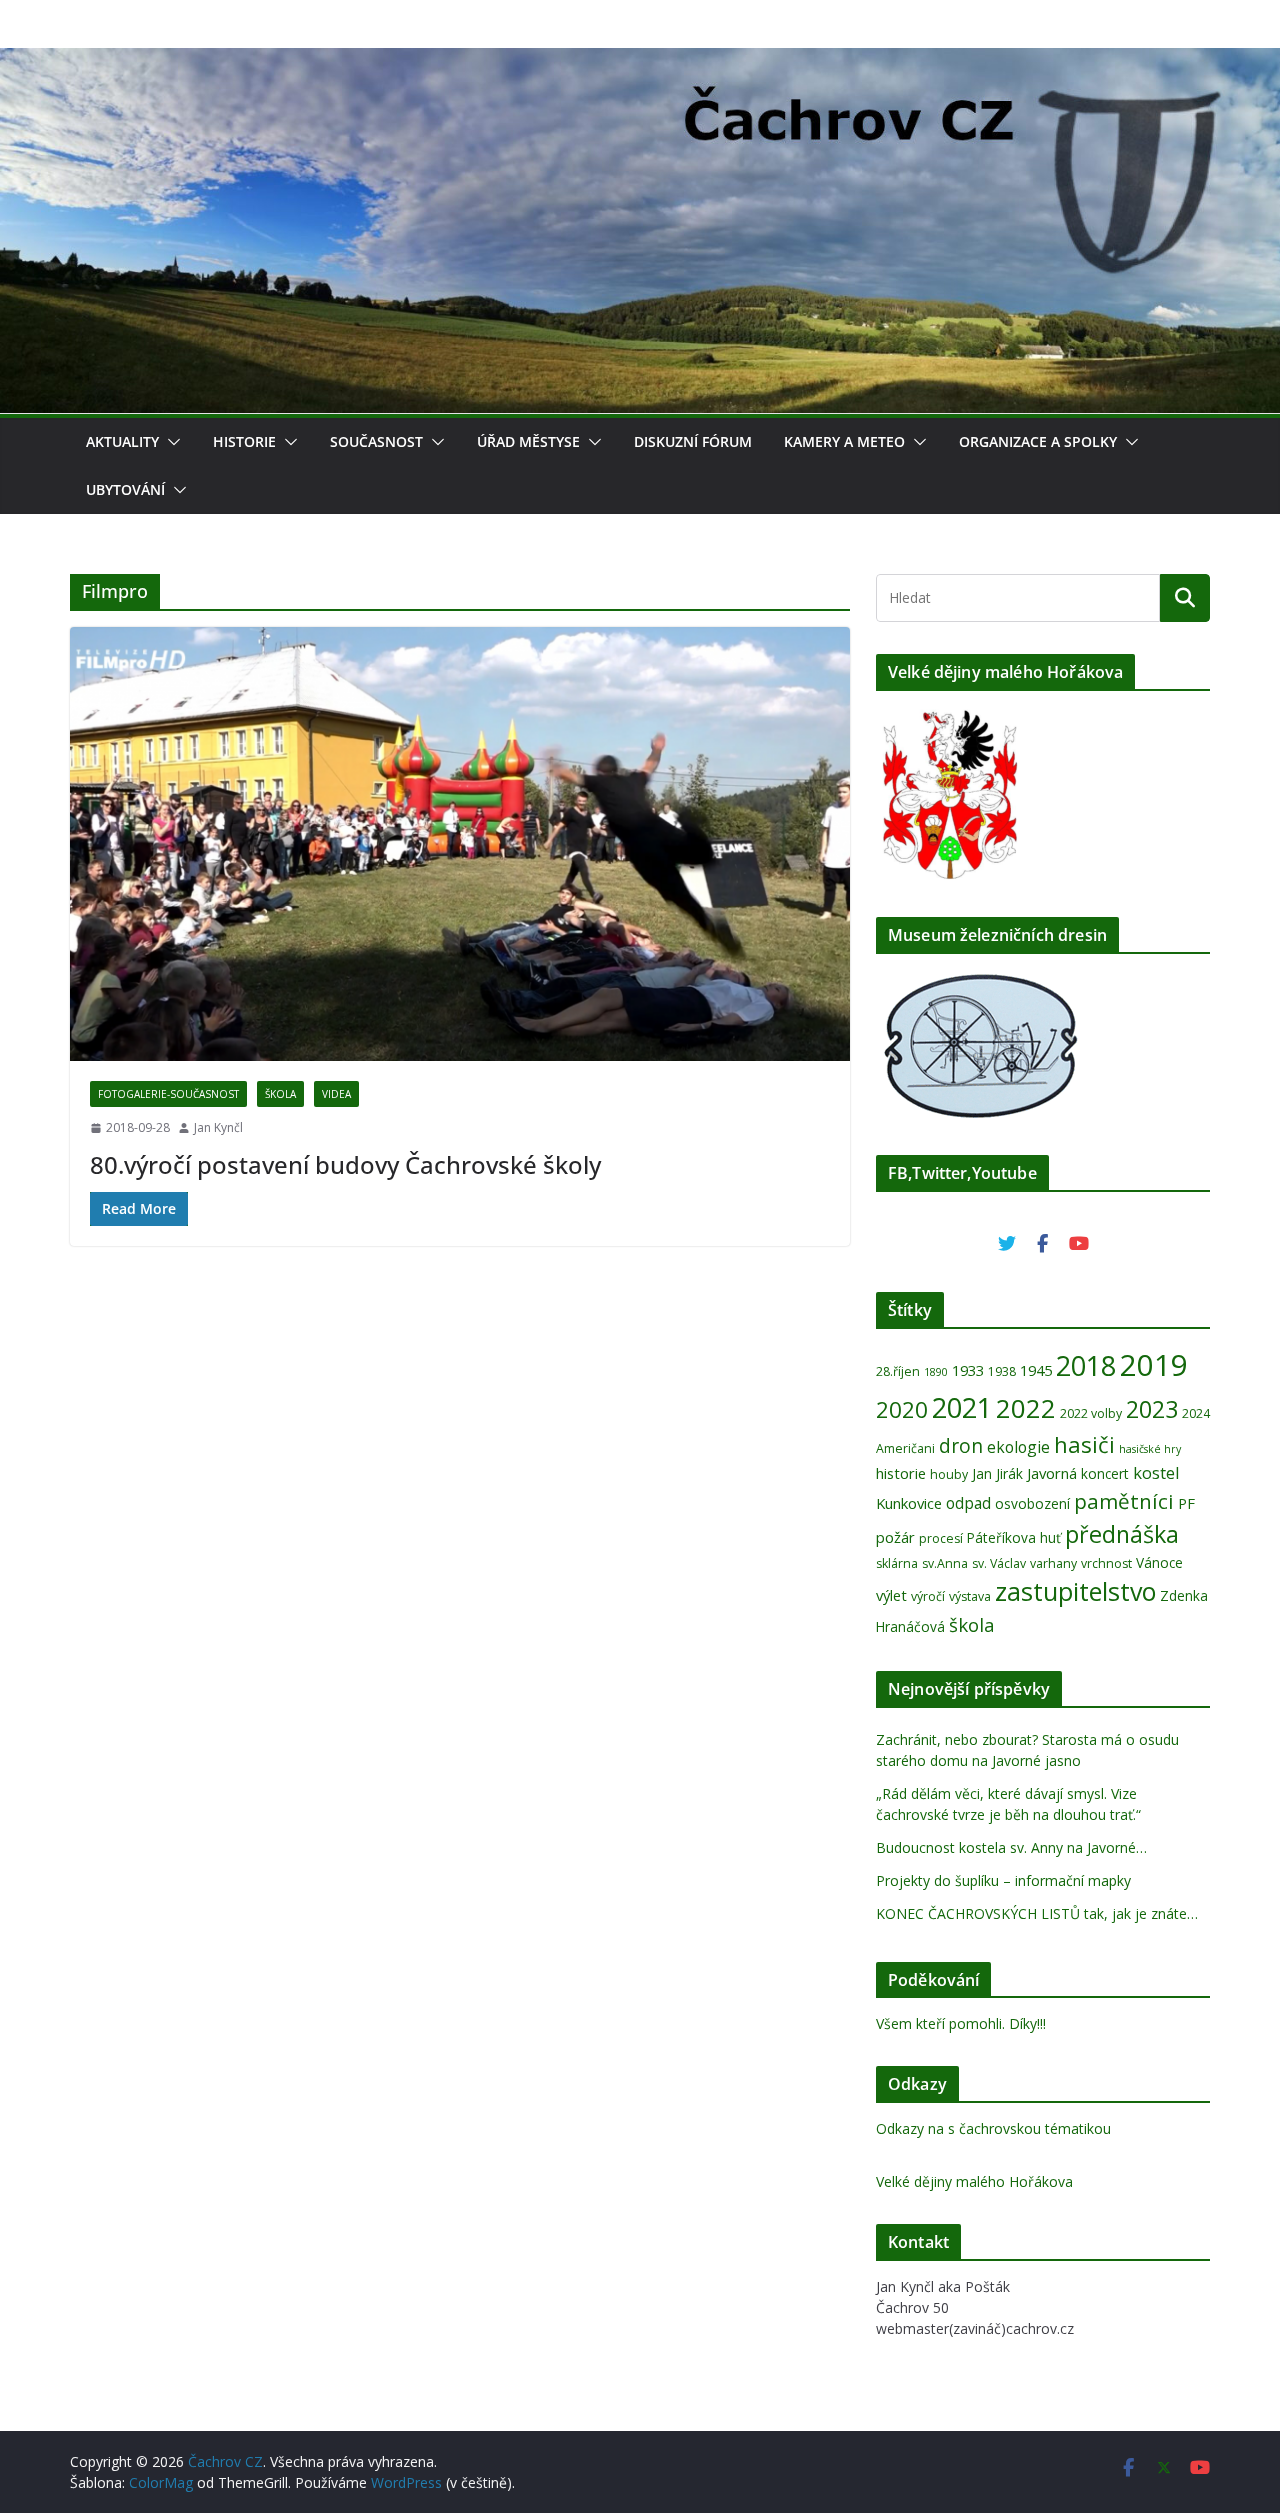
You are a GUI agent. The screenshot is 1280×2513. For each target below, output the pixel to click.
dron (961, 1446)
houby (949, 1474)
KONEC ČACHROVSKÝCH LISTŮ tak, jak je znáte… (1037, 1913)
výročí (928, 1596)
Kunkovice (909, 1503)
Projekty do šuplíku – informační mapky (1003, 1880)
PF (1186, 1503)
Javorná (1052, 1473)
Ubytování (125, 489)
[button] (170, 442)
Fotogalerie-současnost (168, 1094)
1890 (936, 1372)
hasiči (1084, 1444)
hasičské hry (1150, 1449)
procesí (941, 1538)
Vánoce (1159, 1562)
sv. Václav (999, 1563)
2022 (1026, 1408)
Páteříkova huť (1014, 1537)
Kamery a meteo (844, 441)
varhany (1053, 1563)
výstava (970, 1596)
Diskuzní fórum (693, 441)
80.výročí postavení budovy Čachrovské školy (345, 1164)
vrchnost (1106, 1563)
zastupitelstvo (1075, 1591)
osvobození (1032, 1503)
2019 (1154, 1365)
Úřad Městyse (528, 441)
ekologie (1018, 1447)
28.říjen (898, 1371)
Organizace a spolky (1038, 441)
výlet (891, 1595)
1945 (1036, 1370)
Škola (280, 1094)
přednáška (1122, 1534)
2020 (902, 1409)
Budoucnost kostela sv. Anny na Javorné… (1011, 1847)
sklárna (897, 1563)
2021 (962, 1407)
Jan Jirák (997, 1473)
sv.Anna (945, 1563)
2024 (1196, 1413)
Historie (244, 441)
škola (972, 1624)
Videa (336, 1094)
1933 (968, 1370)
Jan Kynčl (218, 1127)
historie (901, 1473)
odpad (968, 1503)
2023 (1152, 1409)
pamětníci (1124, 1501)
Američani (905, 1448)
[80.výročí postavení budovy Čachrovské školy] (460, 844)
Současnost (376, 441)
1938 (1002, 1371)
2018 (1086, 1365)
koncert (1105, 1473)
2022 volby (1091, 1413)
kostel (1156, 1472)
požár (895, 1537)
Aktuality (122, 441)
